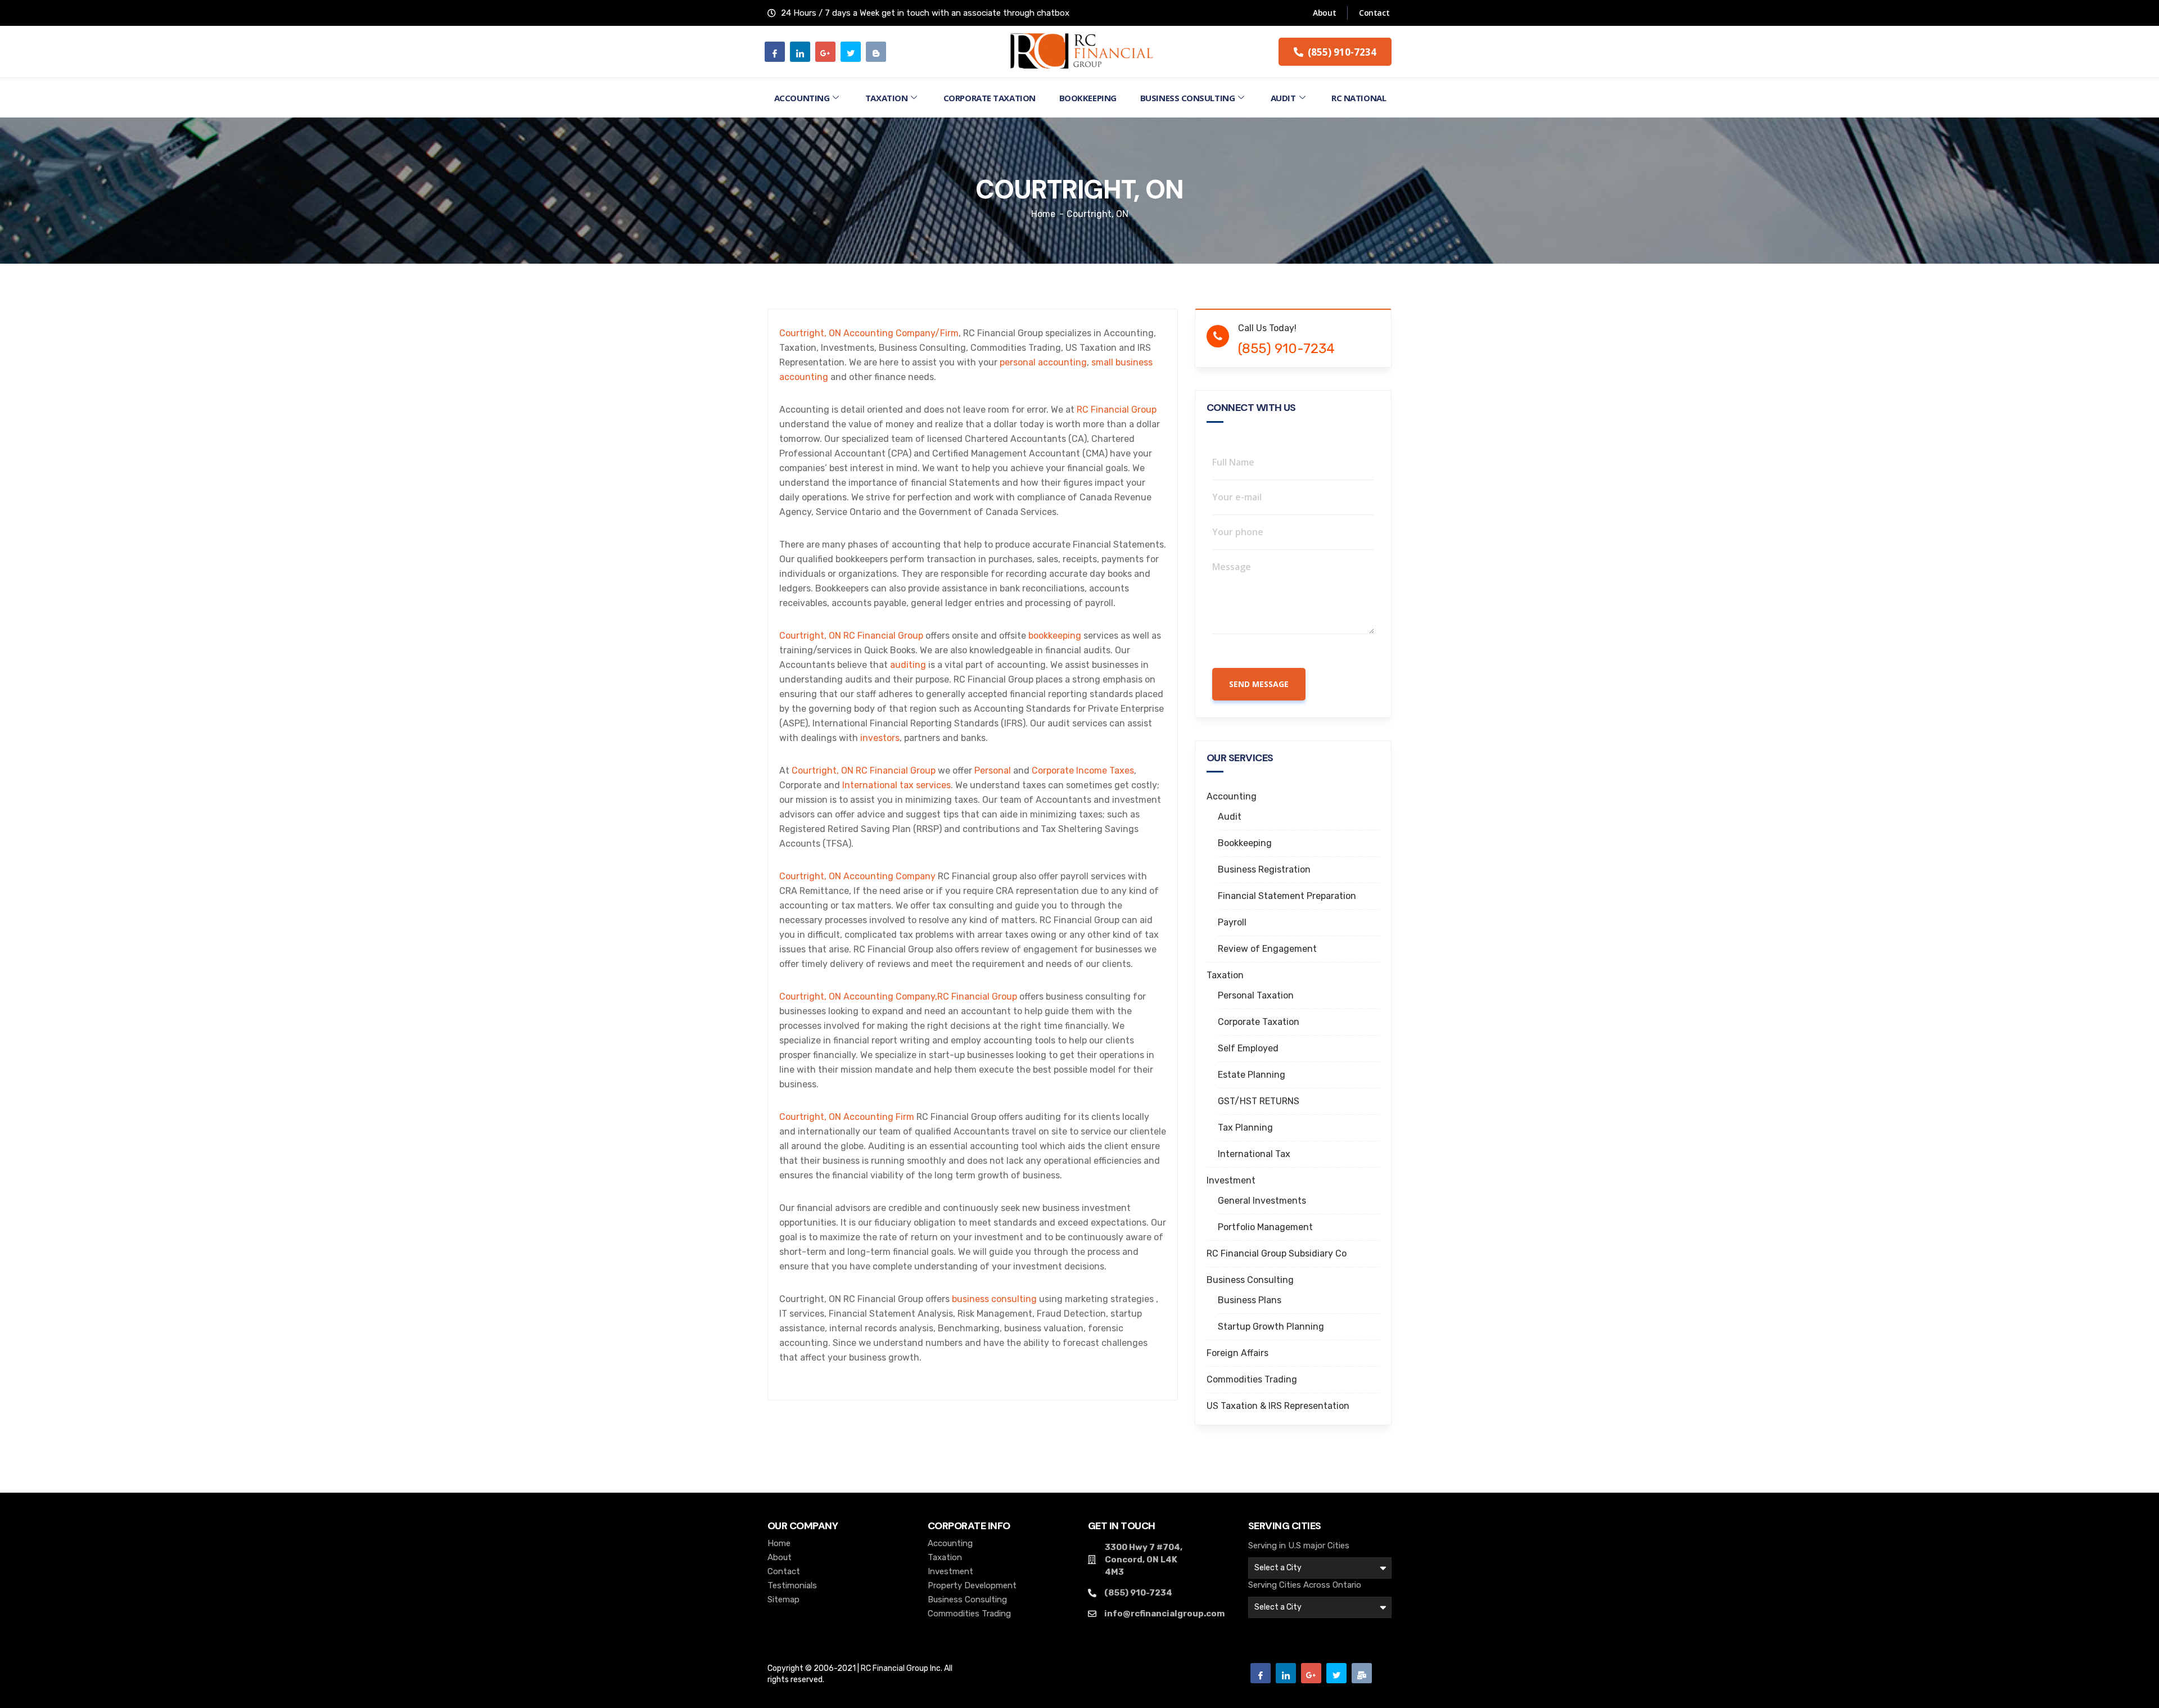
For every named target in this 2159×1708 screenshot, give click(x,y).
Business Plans (1250, 1300)
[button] (1335, 52)
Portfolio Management (1265, 1227)
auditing (908, 665)
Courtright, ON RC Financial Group (851, 636)
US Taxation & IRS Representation (1278, 1406)
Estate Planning (1252, 1075)
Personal (993, 771)
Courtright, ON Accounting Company (857, 876)
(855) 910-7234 (1286, 349)
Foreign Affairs (1237, 1353)
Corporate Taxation (990, 98)
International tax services (896, 785)
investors (880, 738)
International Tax (1254, 1154)
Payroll (1232, 922)
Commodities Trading (1252, 1379)
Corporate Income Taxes (1083, 771)
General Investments (1262, 1201)
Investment (1231, 1180)
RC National (1359, 98)
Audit (1283, 98)
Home (1043, 214)
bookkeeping (1055, 636)
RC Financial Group (1117, 410)
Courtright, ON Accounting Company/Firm (869, 333)
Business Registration (1264, 869)
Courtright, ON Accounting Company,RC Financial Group (898, 997)
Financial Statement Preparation (1287, 896)
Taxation (886, 98)
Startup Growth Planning (1271, 1327)
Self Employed (1248, 1048)
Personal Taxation (1256, 995)
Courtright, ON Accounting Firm (847, 1117)
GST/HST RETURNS (1259, 1101)
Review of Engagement (1267, 949)
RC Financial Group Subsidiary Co (1277, 1253)
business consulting (994, 1299)
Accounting (802, 98)
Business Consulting (1187, 98)
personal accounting (1043, 362)
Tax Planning (1245, 1128)
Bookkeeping (1088, 98)
